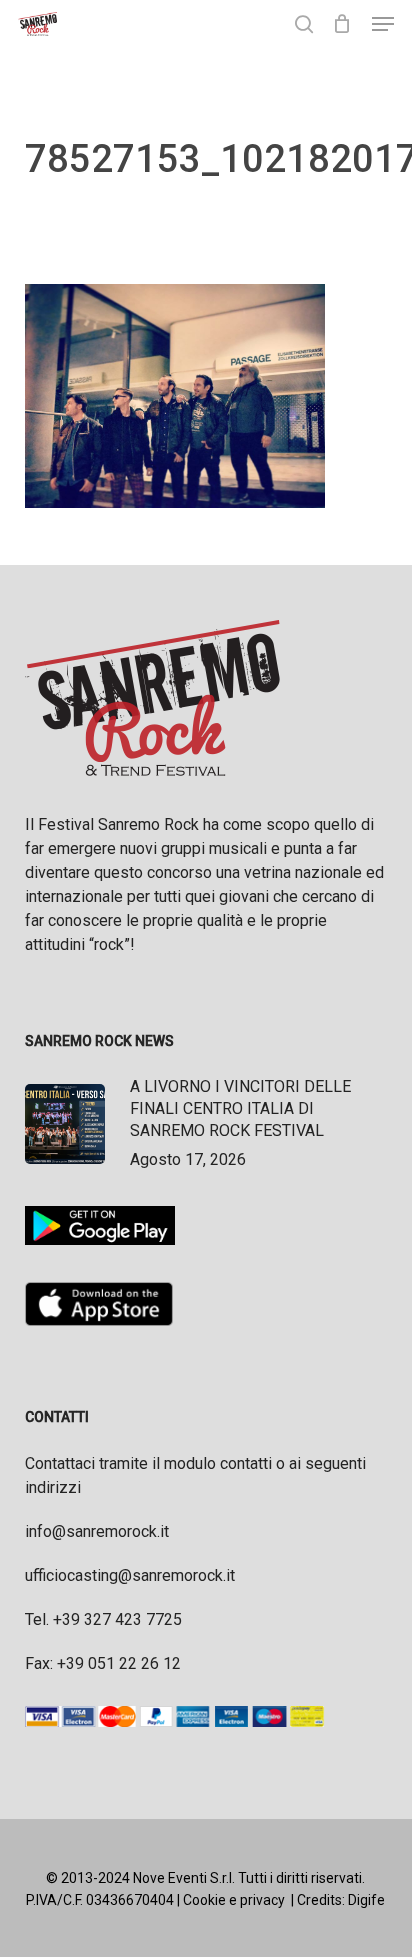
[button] (383, 24)
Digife (366, 1900)
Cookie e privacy (234, 1900)
